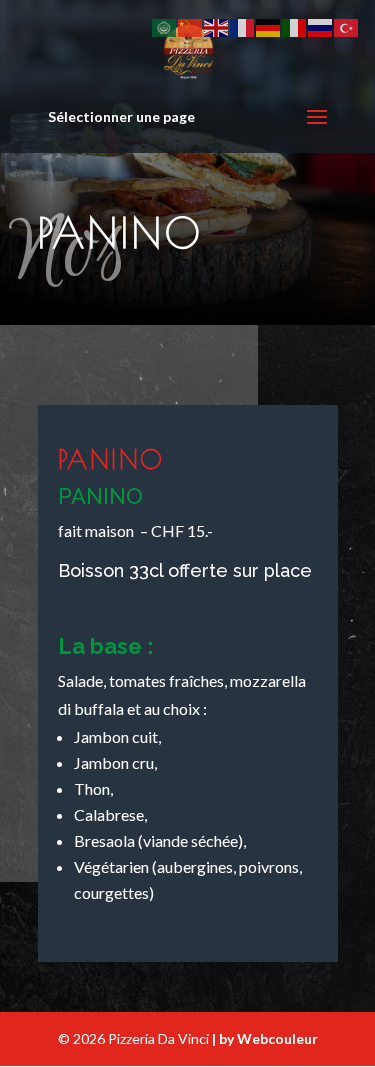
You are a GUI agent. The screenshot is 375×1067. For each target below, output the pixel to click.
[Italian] (295, 26)
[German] (269, 26)
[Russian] (321, 26)
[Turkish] (347, 26)
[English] (217, 26)
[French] (243, 26)
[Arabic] (165, 26)
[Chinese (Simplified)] (191, 26)
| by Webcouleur (265, 1038)
